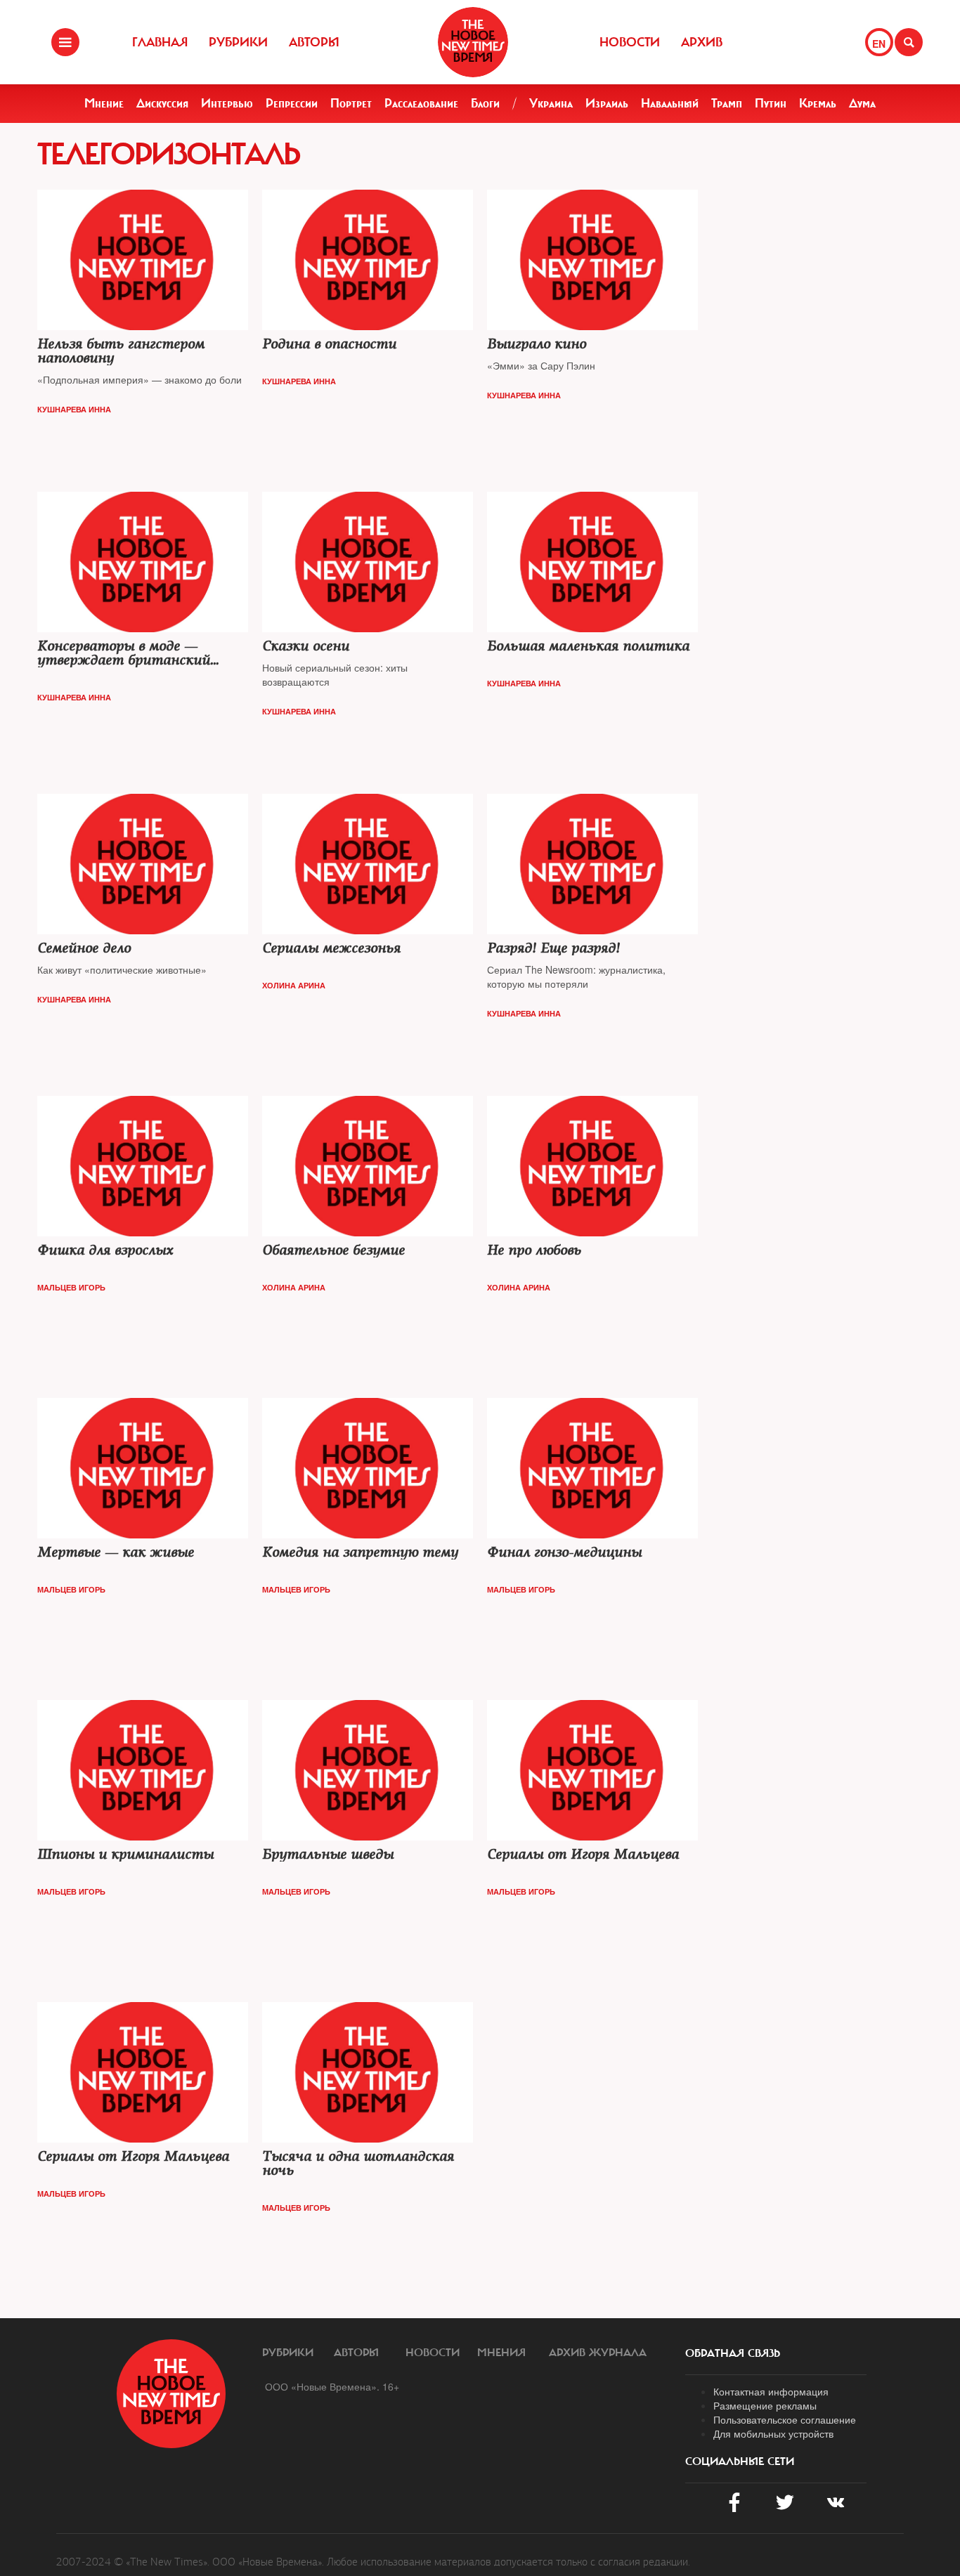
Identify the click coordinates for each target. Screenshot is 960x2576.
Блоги (485, 103)
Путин (771, 103)
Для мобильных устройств (773, 2433)
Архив (702, 42)
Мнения (501, 2353)
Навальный (670, 103)
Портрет (351, 103)
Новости (630, 42)
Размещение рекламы (765, 2405)
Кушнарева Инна (74, 409)
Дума (862, 103)
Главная (160, 42)
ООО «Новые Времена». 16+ (332, 2386)
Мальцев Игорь (71, 1287)
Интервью (227, 103)
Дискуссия (162, 103)
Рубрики (238, 42)
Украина (551, 103)
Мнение (104, 103)
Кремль (818, 103)
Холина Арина (294, 985)
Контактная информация (771, 2391)
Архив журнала (598, 2353)
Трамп (727, 103)
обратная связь (733, 2353)
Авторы (314, 42)
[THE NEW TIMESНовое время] (473, 42)
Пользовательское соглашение (785, 2419)
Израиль (607, 103)
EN (879, 44)
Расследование (421, 103)
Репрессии (292, 103)
